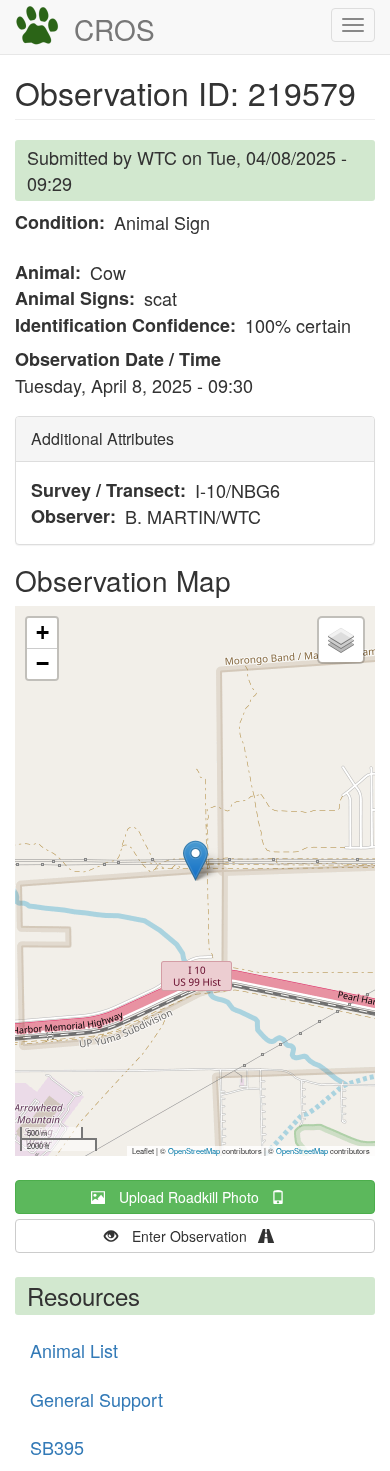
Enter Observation (195, 1236)
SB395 (57, 1447)
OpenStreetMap (194, 1150)
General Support (96, 1399)
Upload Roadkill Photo (195, 1197)
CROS (114, 29)
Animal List (74, 1350)
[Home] (37, 26)
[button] (195, 860)
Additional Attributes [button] (102, 438)
